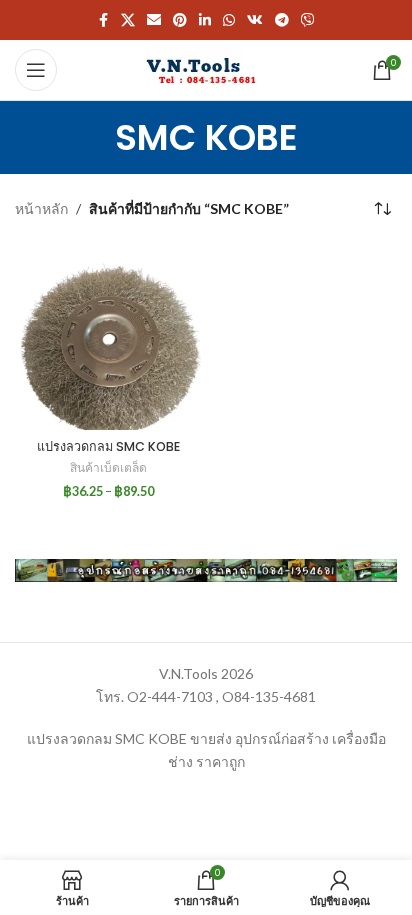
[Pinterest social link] (180, 20)
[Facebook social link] (103, 20)
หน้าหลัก (41, 208)
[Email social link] (154, 20)
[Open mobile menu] (36, 70)
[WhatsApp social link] (229, 20)
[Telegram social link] (282, 20)
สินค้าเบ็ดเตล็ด (108, 467)
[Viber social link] (308, 20)
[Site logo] (206, 68)
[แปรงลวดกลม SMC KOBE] (108, 337)
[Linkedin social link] (205, 20)
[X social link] (128, 20)
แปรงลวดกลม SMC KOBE (108, 446)
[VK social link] (255, 20)
